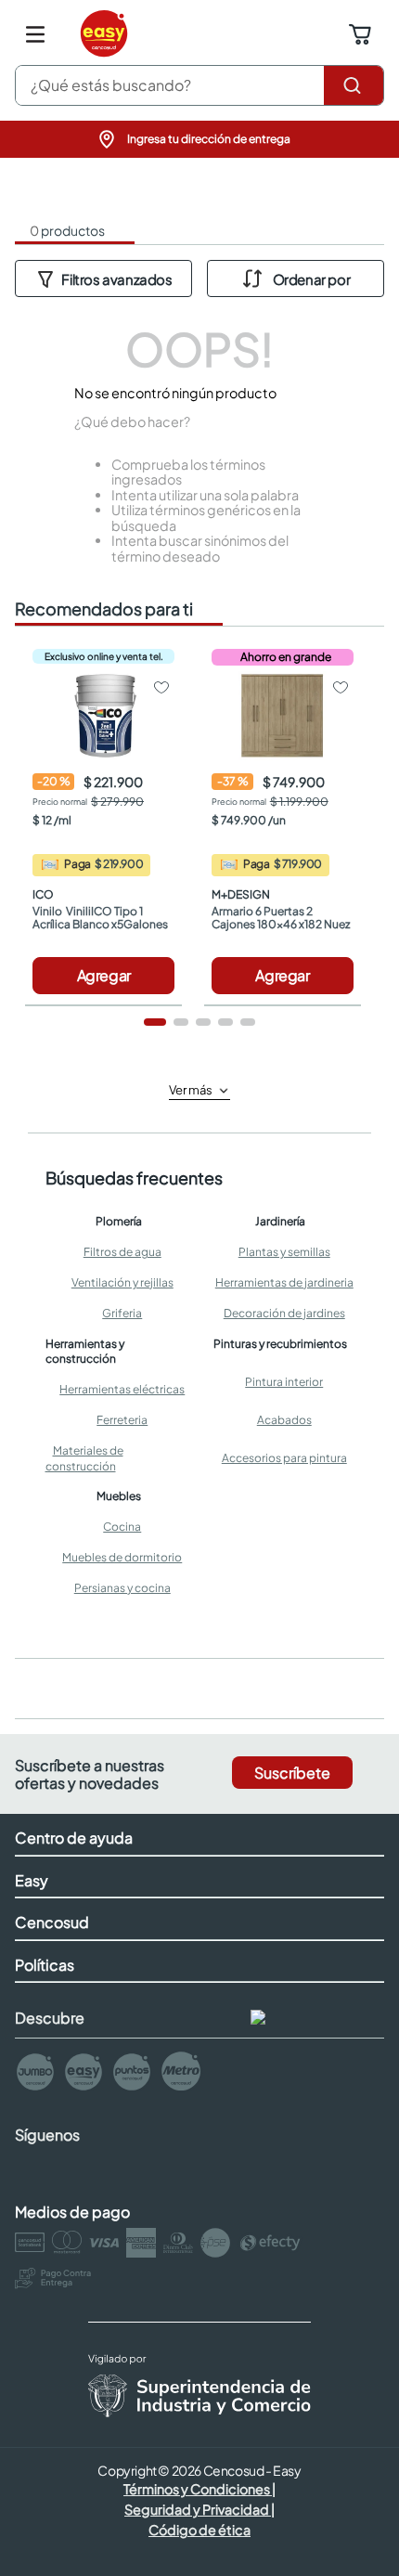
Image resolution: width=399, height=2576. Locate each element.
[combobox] (199, 85)
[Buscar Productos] (354, 85)
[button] (199, 139)
